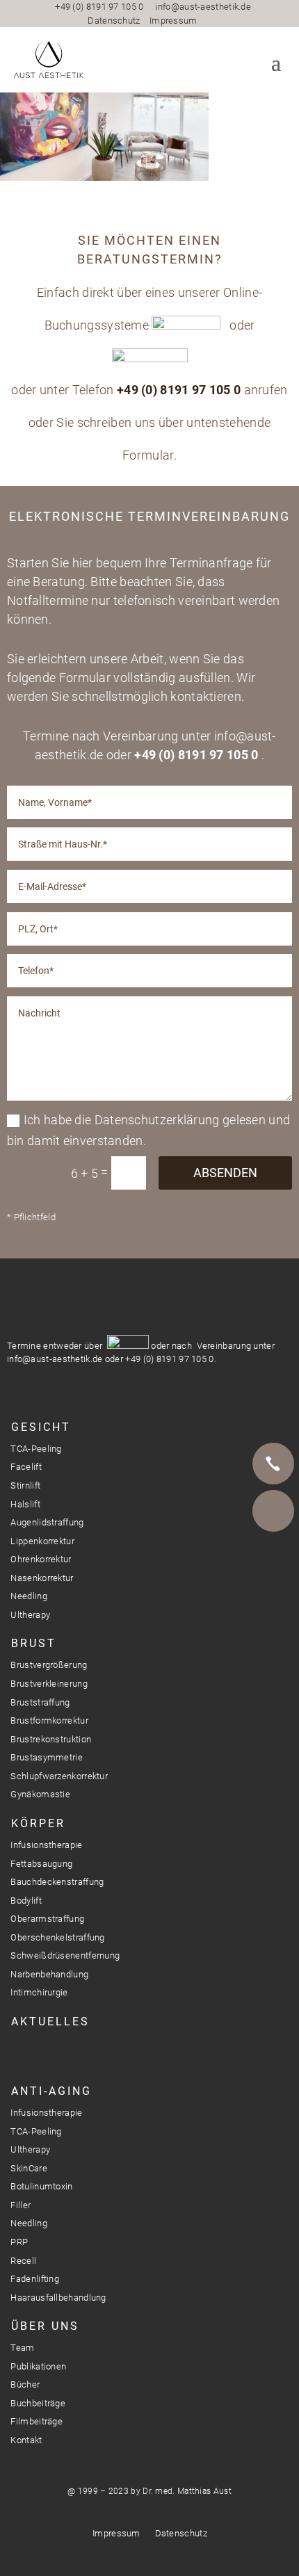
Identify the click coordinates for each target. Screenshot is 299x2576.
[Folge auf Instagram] (14, 2054)
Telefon (273, 1464)
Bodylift (26, 1901)
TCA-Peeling (36, 1449)
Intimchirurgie (39, 1992)
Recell (23, 2261)
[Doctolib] (273, 1558)
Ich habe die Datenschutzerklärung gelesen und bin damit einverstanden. (149, 1131)
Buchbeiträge (38, 2403)
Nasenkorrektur (42, 1578)
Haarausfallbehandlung (58, 2298)
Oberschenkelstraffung (57, 1937)
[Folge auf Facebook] (39, 2054)
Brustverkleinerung (49, 1684)
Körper (38, 1823)
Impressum (173, 21)
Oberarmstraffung (47, 1919)
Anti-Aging (51, 2091)
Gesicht (41, 1427)
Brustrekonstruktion (51, 1739)
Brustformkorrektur (49, 1720)
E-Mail (273, 1511)
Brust (34, 1643)
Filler (21, 2205)
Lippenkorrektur (42, 1541)
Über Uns (45, 2326)
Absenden (225, 1173)
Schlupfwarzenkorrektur (59, 1776)
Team (22, 2348)
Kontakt (26, 2440)
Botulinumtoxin (41, 2186)
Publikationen (38, 2366)
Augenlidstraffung (47, 1522)
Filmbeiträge (37, 2421)
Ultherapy (30, 1615)
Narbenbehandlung (49, 1974)
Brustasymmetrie (47, 1757)
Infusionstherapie (46, 1845)
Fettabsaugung (41, 1864)
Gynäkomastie (40, 1794)
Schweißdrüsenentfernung (65, 1955)
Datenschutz (114, 21)
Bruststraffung (40, 1702)
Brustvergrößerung (49, 1665)
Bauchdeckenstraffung (57, 1882)
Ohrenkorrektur (41, 1559)
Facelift (26, 1467)
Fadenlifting (35, 2279)
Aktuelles (50, 2022)
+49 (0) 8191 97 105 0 (99, 7)
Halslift (25, 1504)
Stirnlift (25, 1485)
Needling (29, 1596)
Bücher (25, 2384)
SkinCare (29, 2168)
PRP (19, 2242)
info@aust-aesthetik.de (203, 7)
